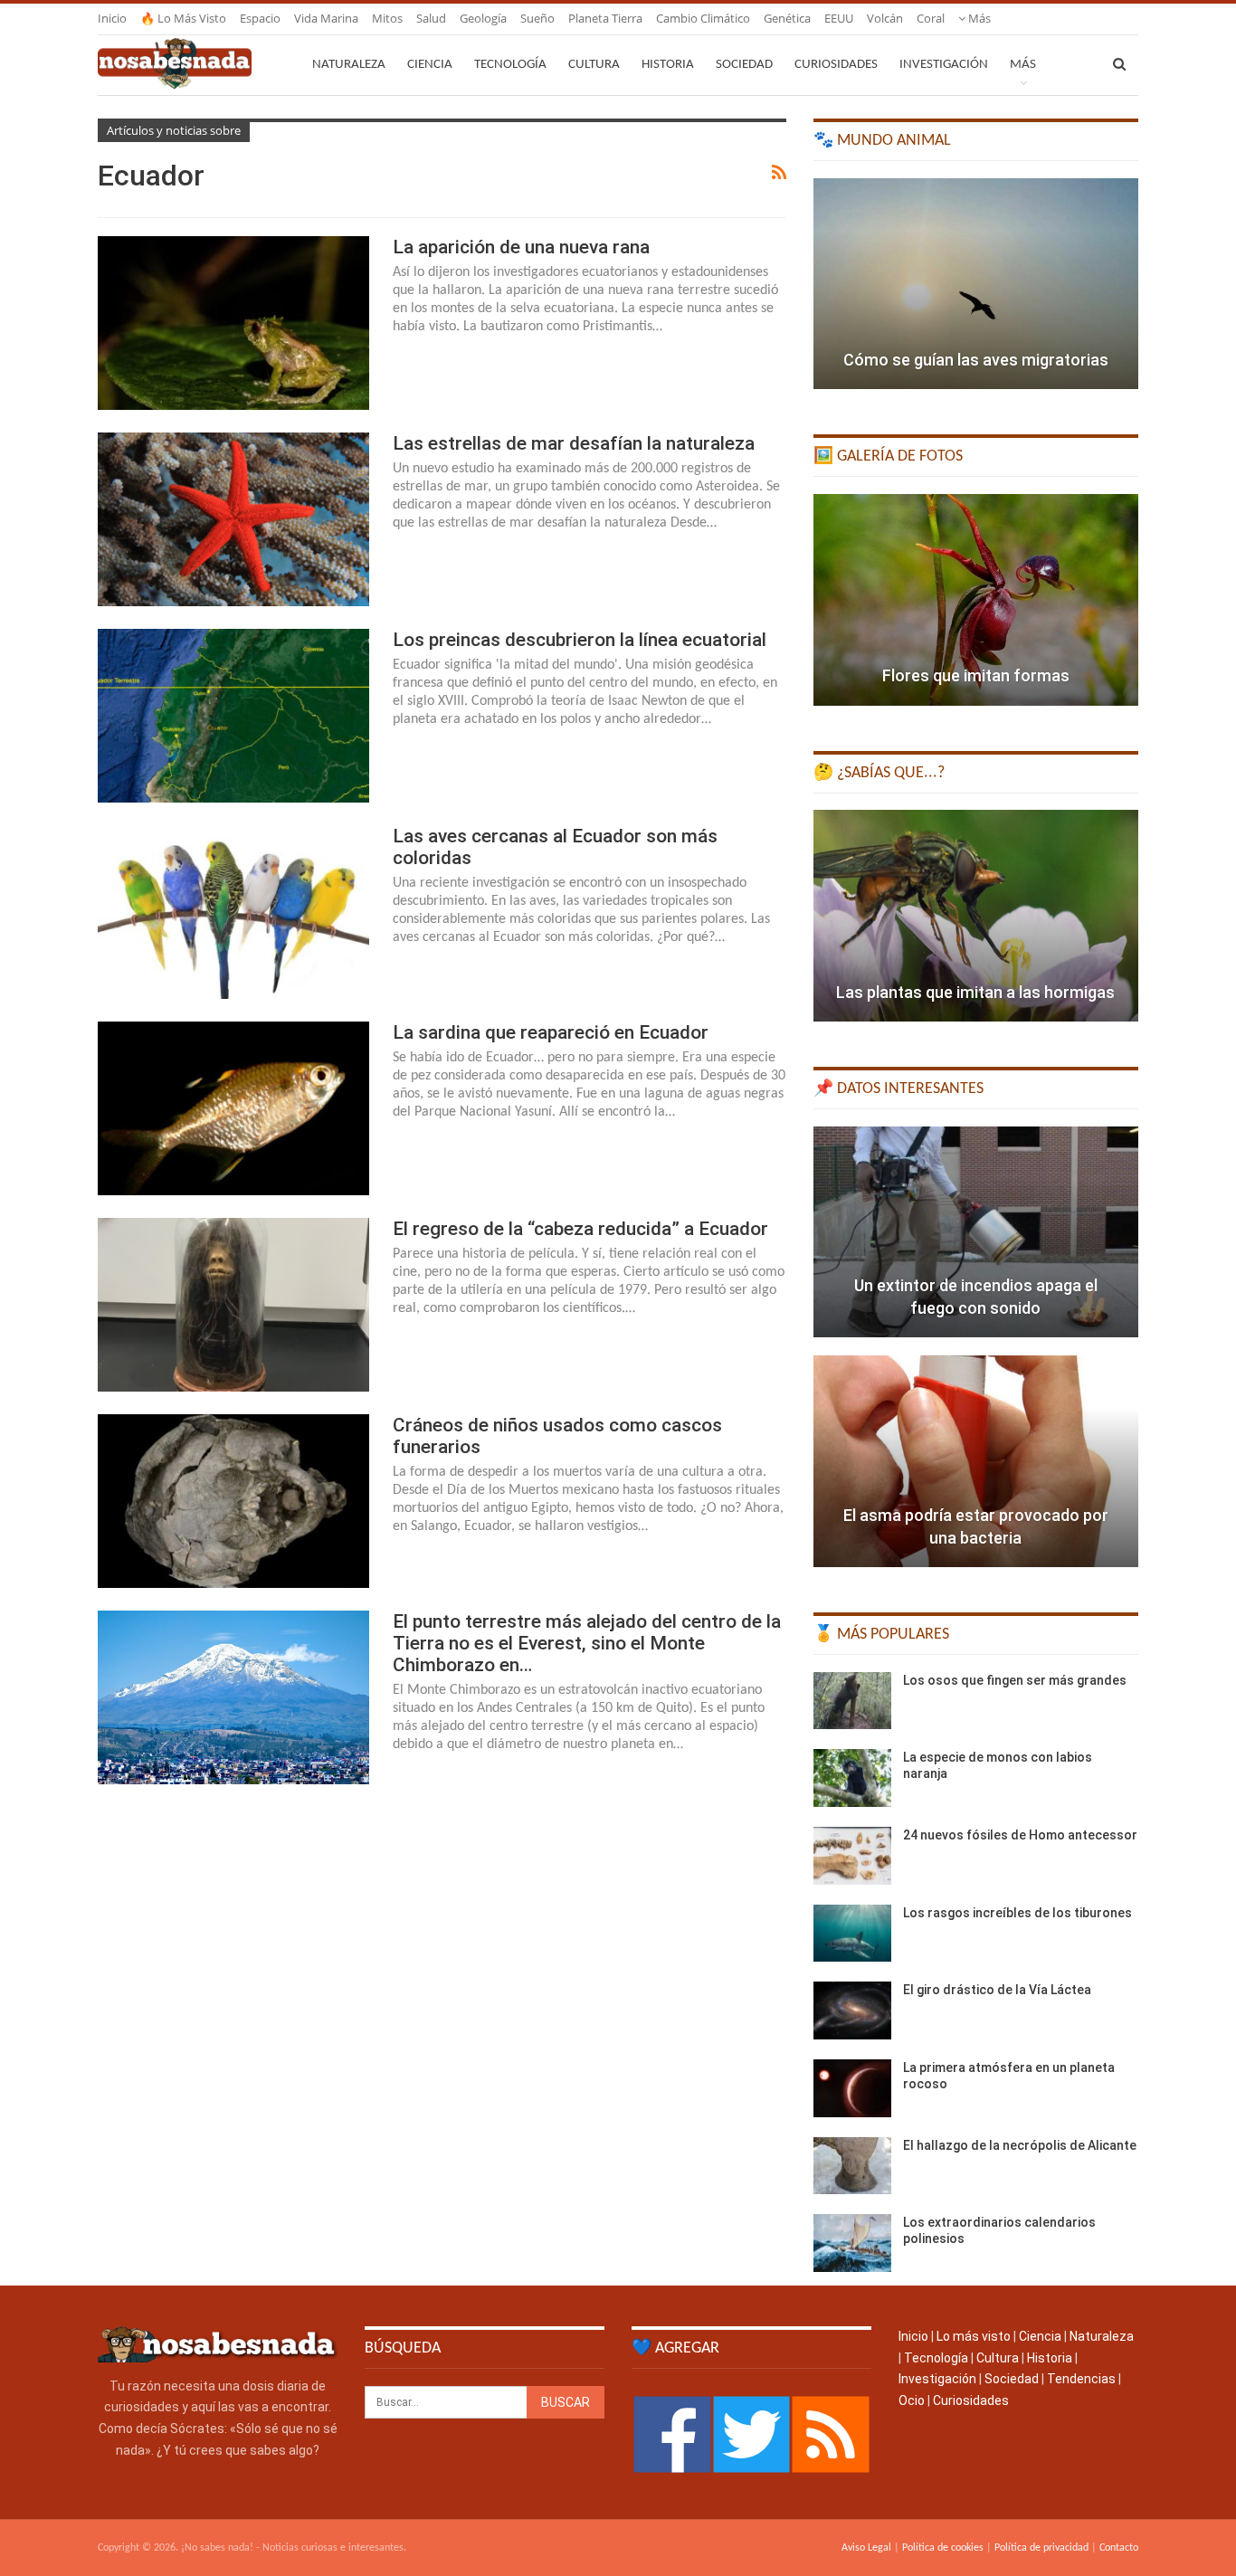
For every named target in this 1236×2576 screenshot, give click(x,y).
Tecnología (510, 65)
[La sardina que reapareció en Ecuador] (233, 1108)
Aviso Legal (866, 2548)
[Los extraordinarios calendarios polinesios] (852, 2243)
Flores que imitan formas (976, 675)
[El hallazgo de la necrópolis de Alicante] (852, 2166)
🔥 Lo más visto (183, 18)
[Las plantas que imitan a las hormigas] (976, 916)
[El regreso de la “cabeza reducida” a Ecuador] (233, 1305)
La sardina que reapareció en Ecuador (551, 1032)
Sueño (537, 18)
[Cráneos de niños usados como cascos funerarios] (233, 1501)
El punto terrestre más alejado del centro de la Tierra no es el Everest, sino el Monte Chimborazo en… (587, 1643)
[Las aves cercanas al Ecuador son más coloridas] (233, 912)
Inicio (112, 18)
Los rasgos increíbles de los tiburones (1017, 1913)
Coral (931, 18)
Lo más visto (974, 2336)
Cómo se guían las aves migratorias (976, 360)
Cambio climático (703, 18)
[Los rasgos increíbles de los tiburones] (852, 1934)
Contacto (1119, 2548)
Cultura (594, 65)
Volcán (885, 18)
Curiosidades (836, 65)
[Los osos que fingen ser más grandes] (852, 1701)
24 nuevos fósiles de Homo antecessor (1020, 1835)
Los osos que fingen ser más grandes (1015, 1680)
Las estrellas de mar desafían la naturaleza (574, 443)
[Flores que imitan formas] (976, 600)
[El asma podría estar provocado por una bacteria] (976, 1461)
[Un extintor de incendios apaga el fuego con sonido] (976, 1232)
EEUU (839, 18)
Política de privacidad (1041, 2548)
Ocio (912, 2400)
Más (978, 18)
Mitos (387, 18)
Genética (787, 18)
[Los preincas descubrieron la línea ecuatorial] (233, 716)
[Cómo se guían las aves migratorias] (976, 284)
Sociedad (744, 65)
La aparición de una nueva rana (521, 247)
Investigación (944, 65)
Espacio (260, 18)
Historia (668, 65)
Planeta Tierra (605, 18)
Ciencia (430, 65)
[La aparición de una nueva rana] (233, 323)
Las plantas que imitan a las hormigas (975, 992)
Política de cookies (943, 2548)
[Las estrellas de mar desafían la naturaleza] (233, 519)
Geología (483, 18)
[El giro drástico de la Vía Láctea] (852, 2010)
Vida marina (326, 18)
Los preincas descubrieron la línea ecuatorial (580, 640)
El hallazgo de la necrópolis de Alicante (1020, 2145)
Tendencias (1081, 2379)
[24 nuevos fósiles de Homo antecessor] (852, 1856)
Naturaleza (349, 65)
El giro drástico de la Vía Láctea (997, 1990)
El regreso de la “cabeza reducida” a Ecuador (580, 1229)
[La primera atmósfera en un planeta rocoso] (852, 2088)
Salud (431, 18)
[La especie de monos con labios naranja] (852, 1778)
